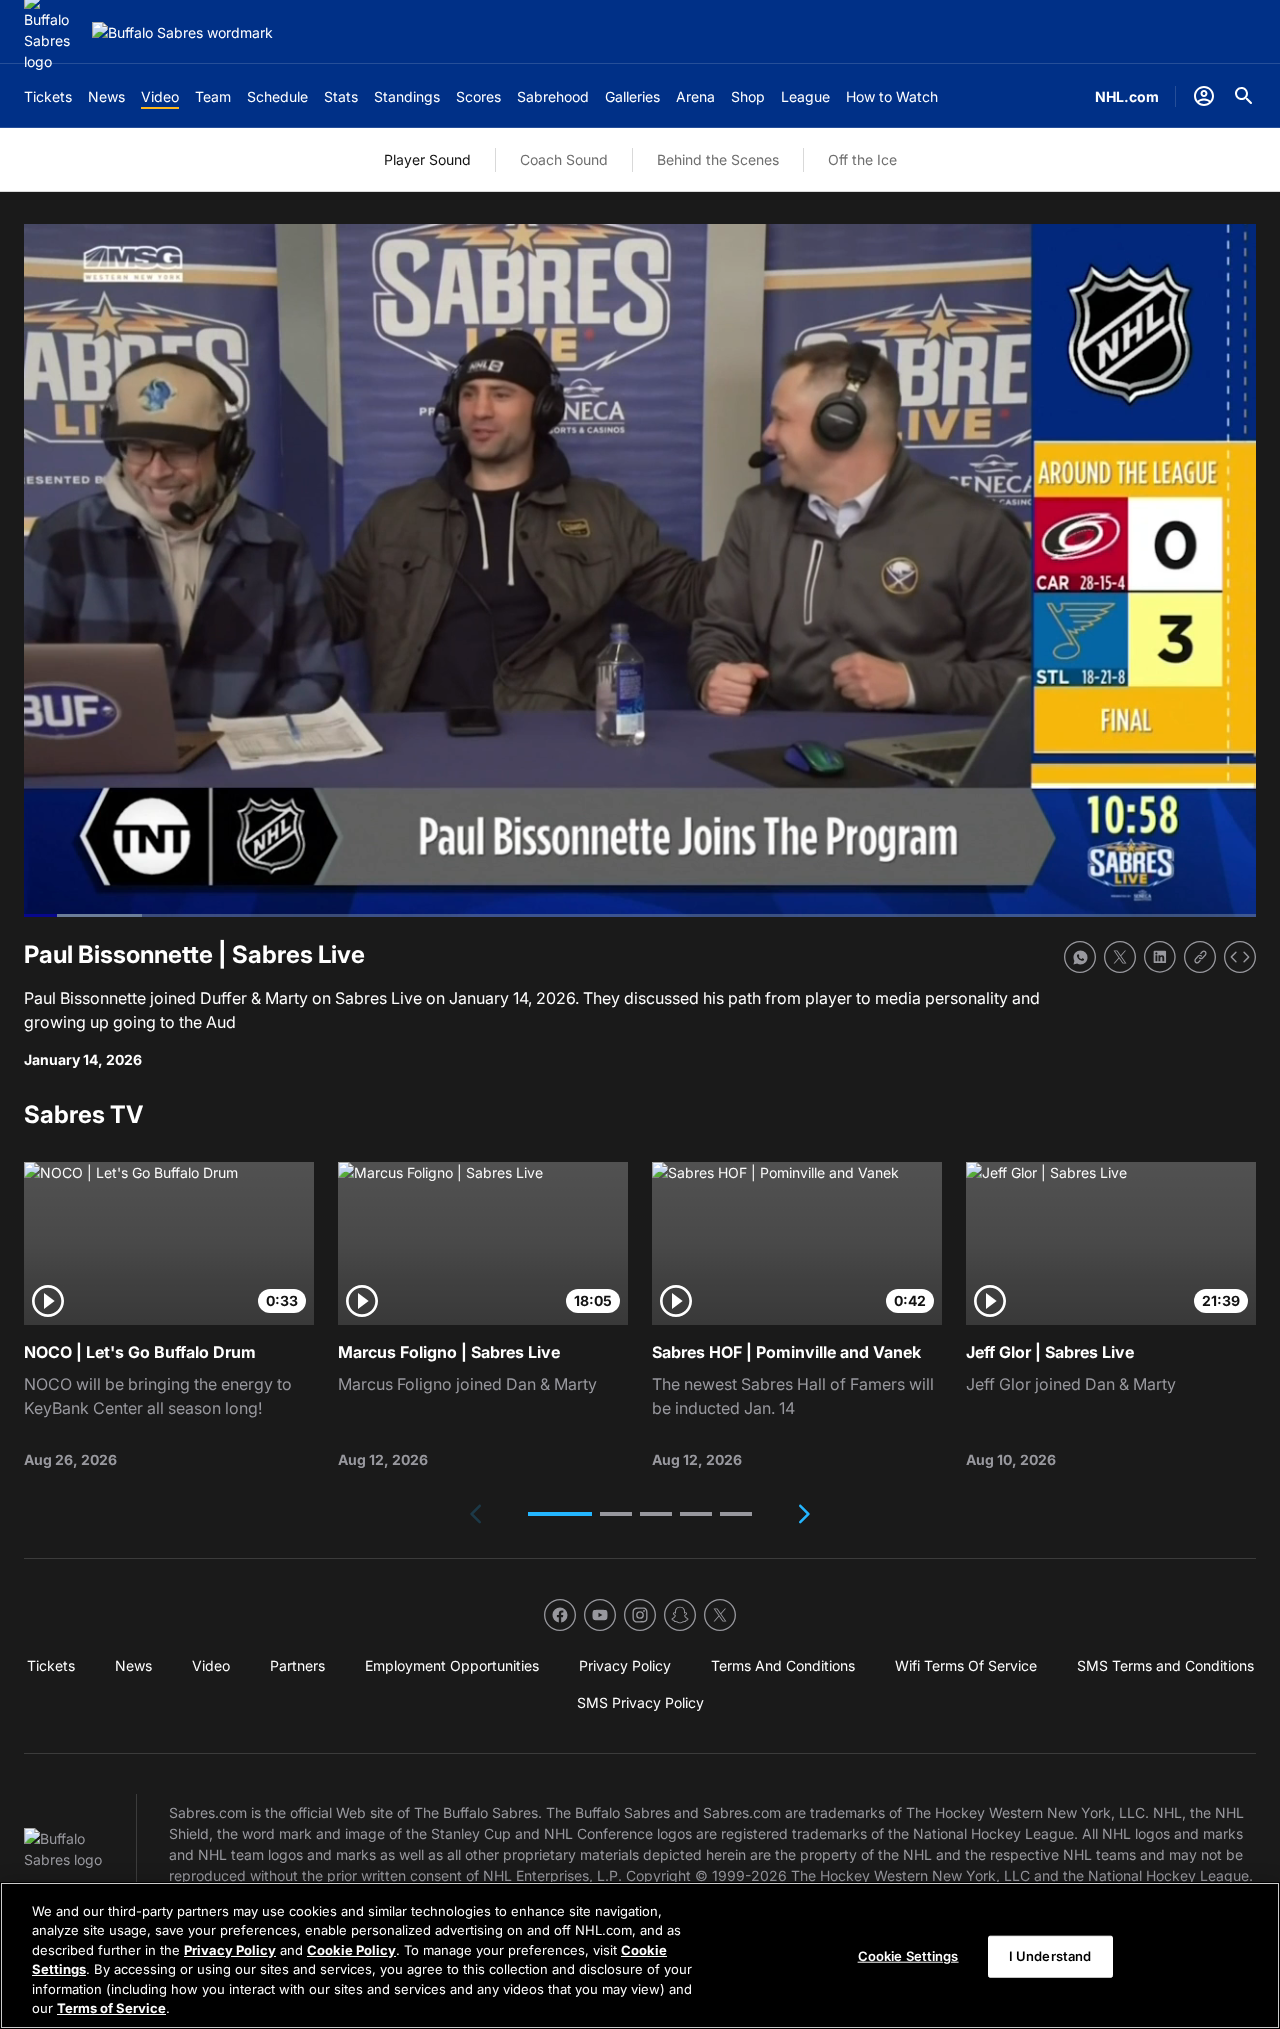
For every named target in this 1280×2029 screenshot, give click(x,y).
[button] (560, 1514)
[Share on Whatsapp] (1080, 957)
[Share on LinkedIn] (1160, 957)
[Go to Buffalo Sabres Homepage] (182, 32)
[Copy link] (1200, 957)
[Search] (1244, 96)
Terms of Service (111, 2008)
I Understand (1050, 1956)
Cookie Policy (351, 1950)
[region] (640, 1955)
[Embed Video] (1240, 957)
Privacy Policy (230, 1950)
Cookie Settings (908, 1956)
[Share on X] (1120, 957)
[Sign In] (1204, 96)
